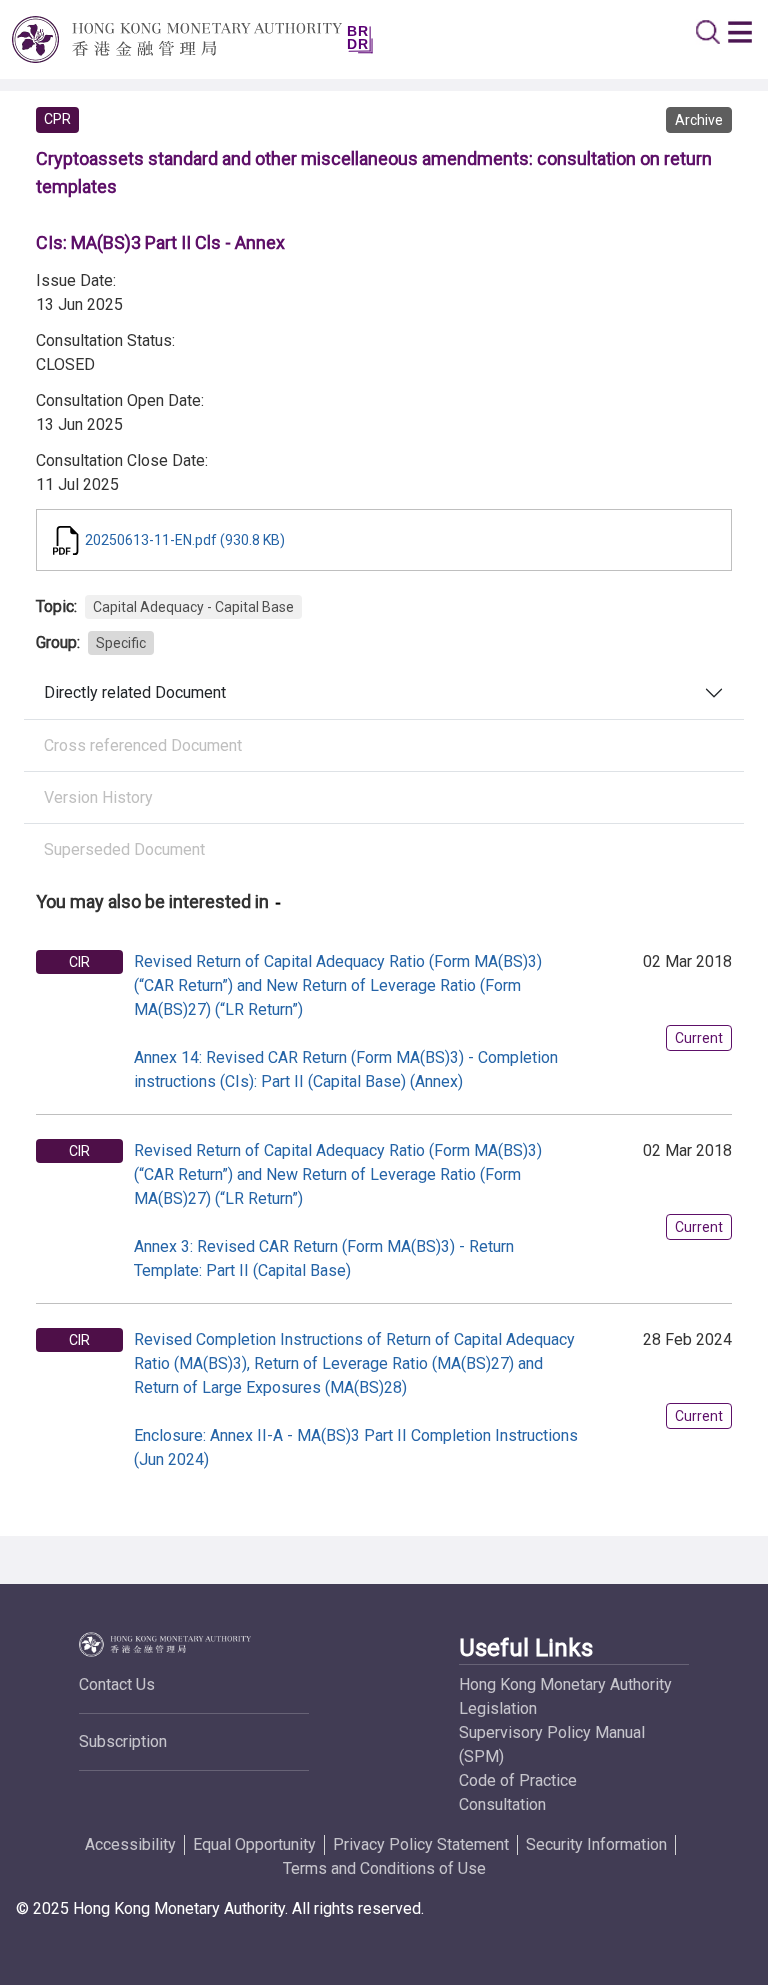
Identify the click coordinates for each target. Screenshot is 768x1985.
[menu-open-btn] (740, 32)
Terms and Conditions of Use (384, 1868)
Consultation (502, 1804)
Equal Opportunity (254, 1844)
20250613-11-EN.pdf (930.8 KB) (185, 540)
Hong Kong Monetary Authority (565, 1684)
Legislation (498, 1708)
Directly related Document (135, 692)
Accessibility (130, 1844)
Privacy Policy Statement (421, 1844)
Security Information (596, 1844)
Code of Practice (518, 1780)
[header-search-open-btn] (708, 32)
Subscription (123, 1741)
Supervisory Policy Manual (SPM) (552, 1744)
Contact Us (117, 1684)
